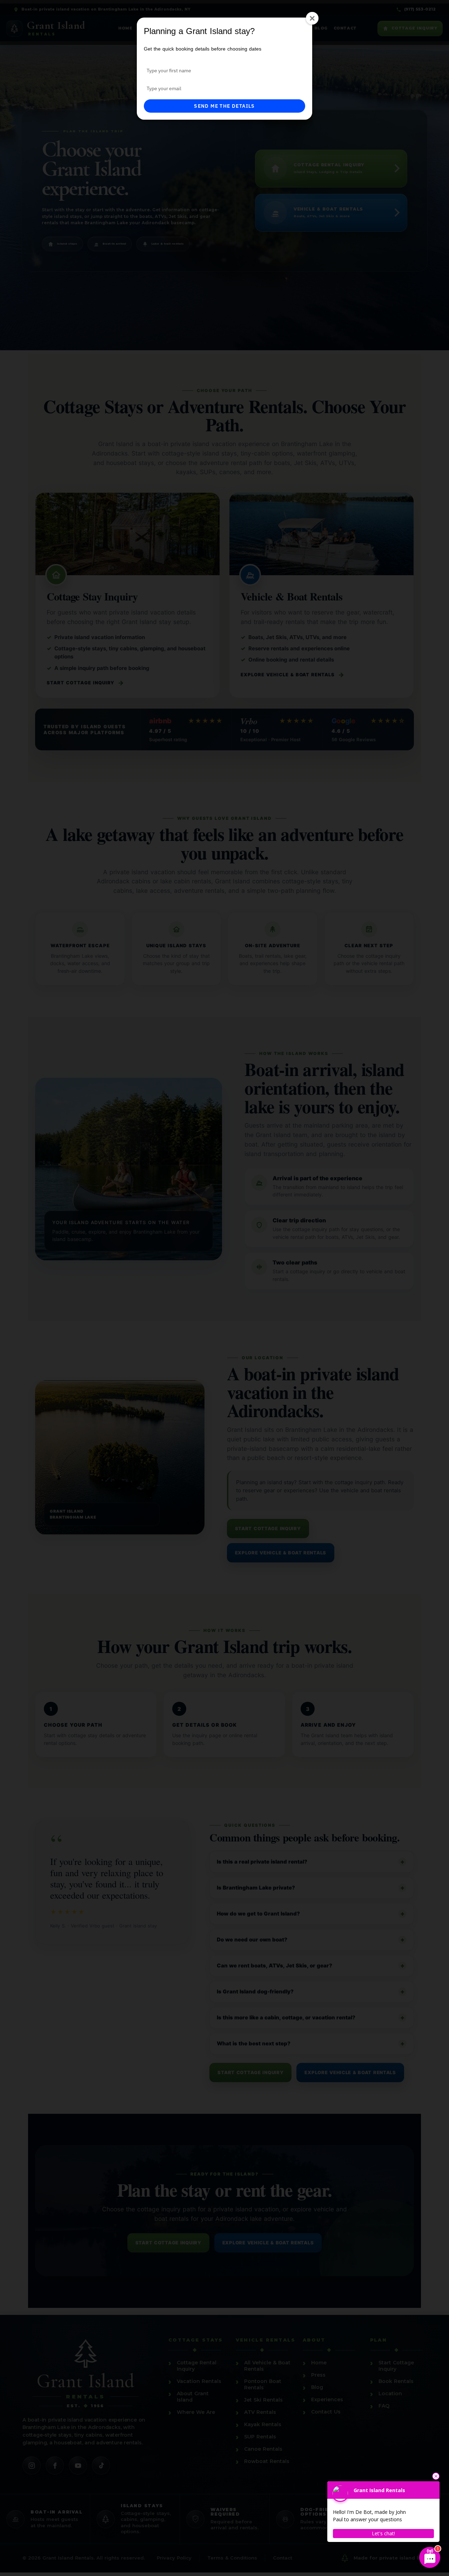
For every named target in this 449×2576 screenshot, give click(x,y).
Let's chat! (383, 2533)
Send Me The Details (224, 106)
